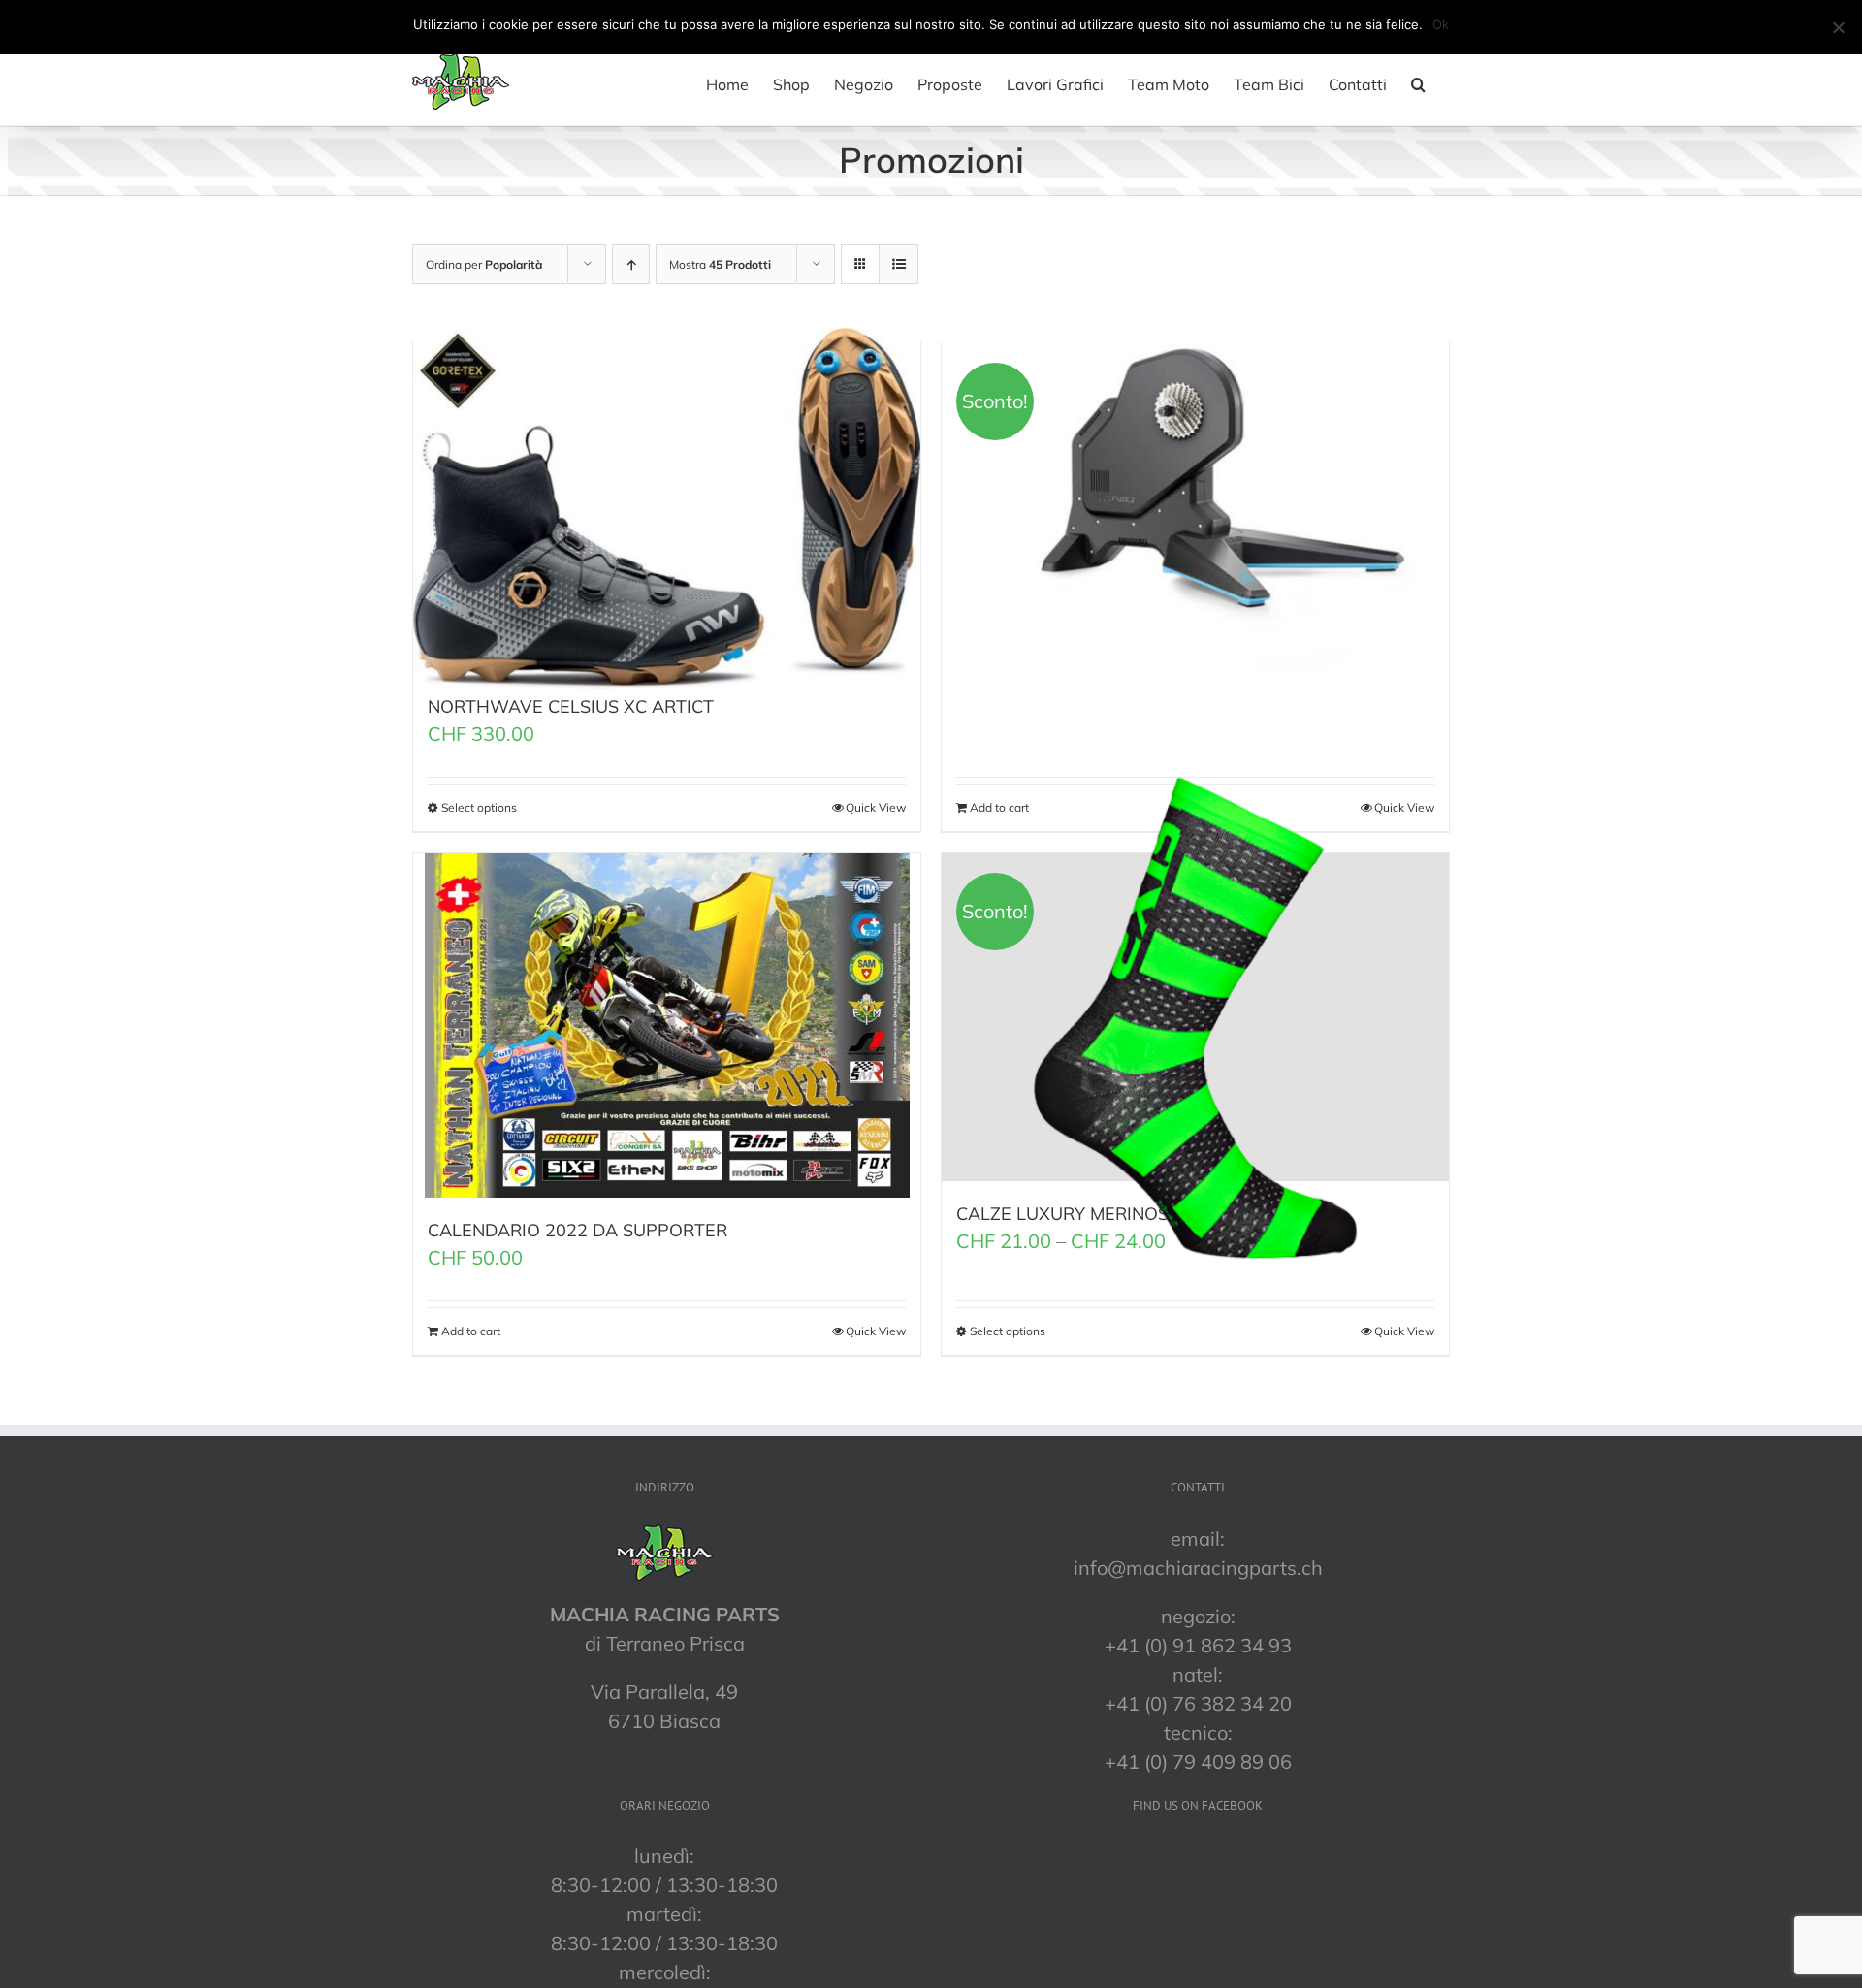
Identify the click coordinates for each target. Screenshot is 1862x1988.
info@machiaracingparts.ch (1198, 1568)
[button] (1418, 84)
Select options (479, 807)
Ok (1441, 24)
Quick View (876, 807)
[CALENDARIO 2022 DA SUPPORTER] (667, 1026)
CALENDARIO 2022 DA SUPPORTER (578, 1230)
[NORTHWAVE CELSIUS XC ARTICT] (667, 509)
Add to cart (471, 1331)
